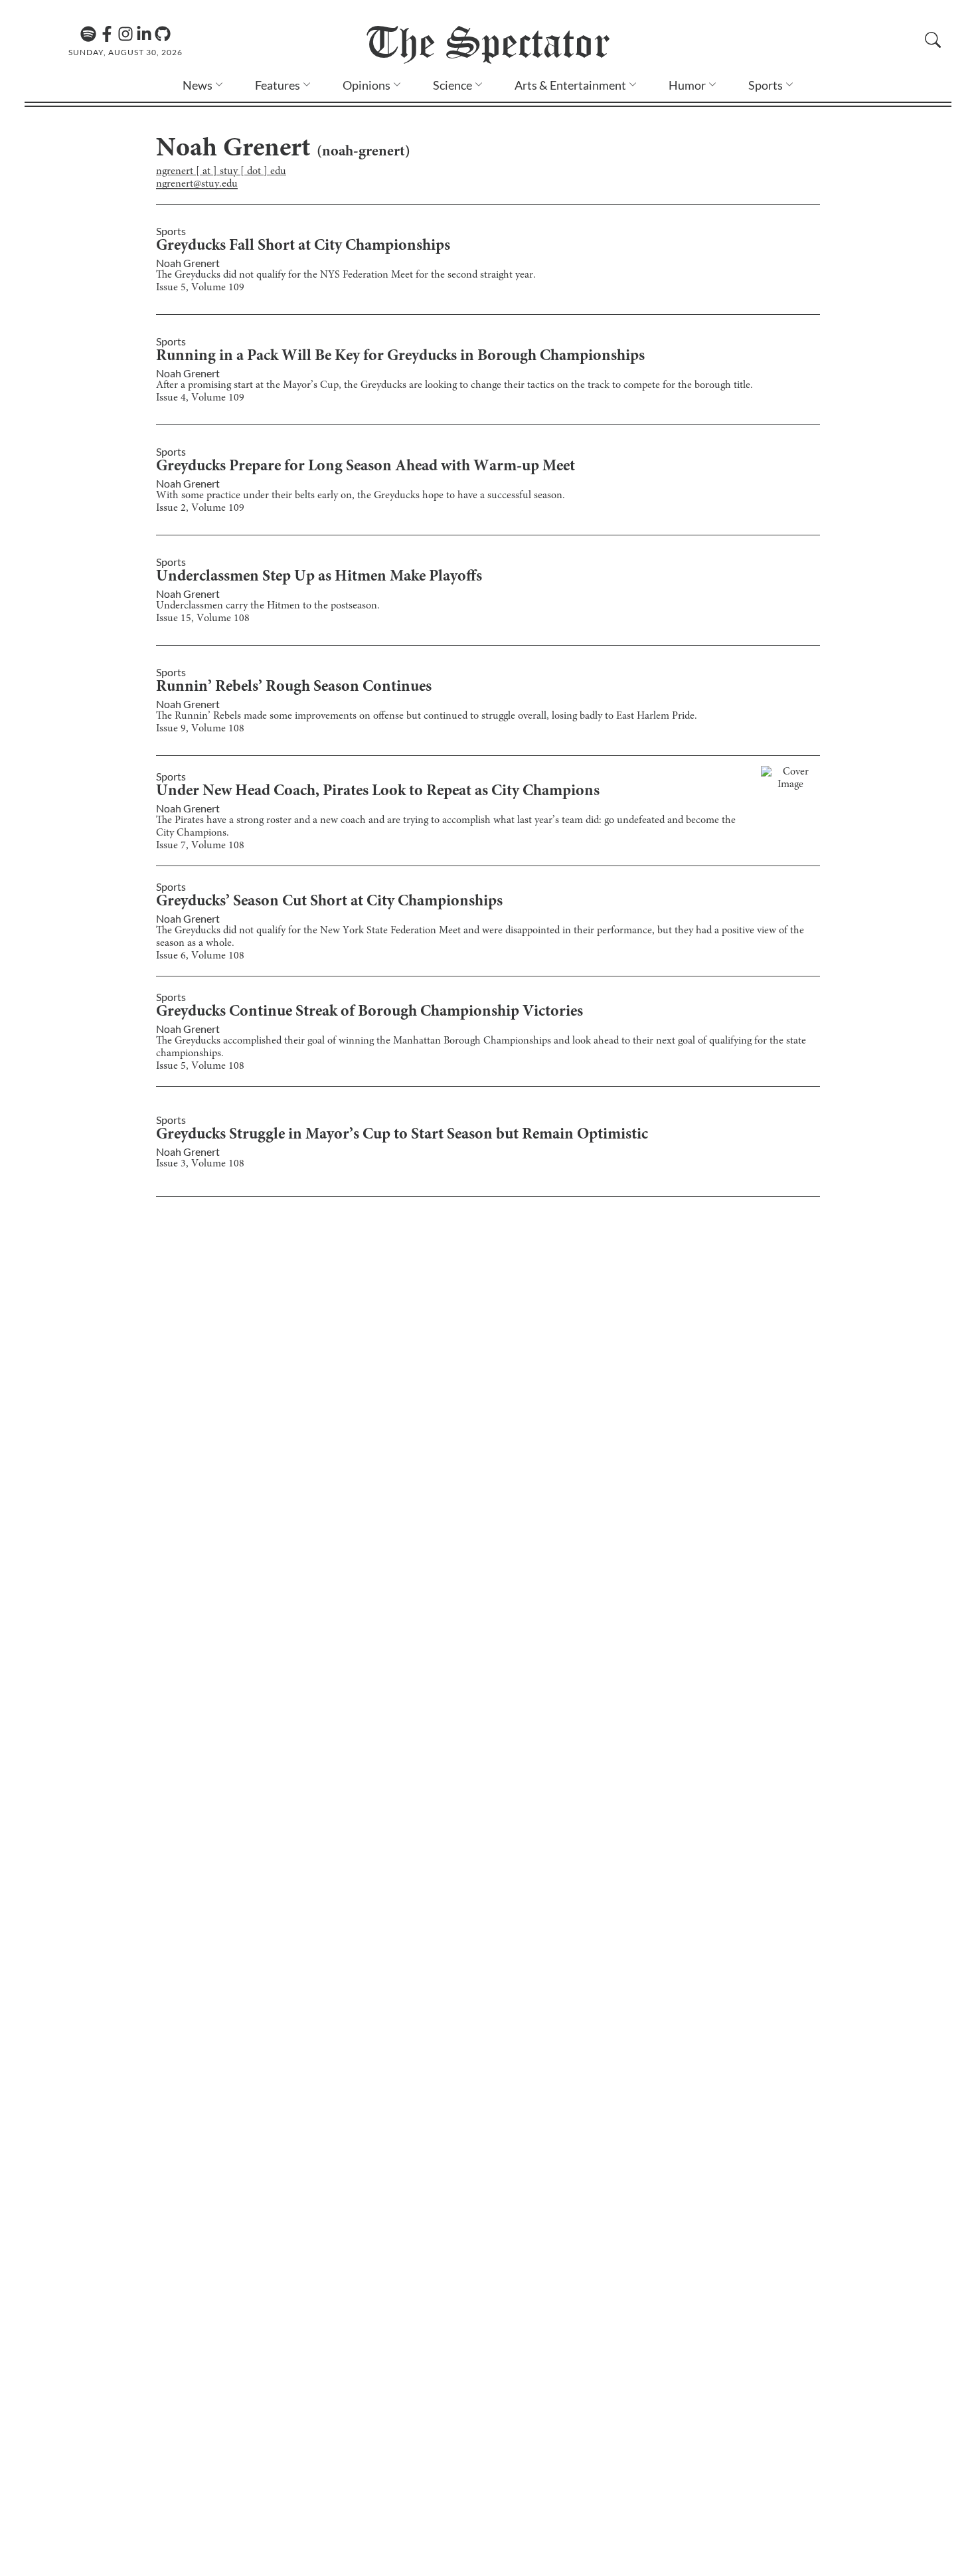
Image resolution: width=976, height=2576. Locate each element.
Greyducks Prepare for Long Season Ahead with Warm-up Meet (366, 467)
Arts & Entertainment (570, 85)
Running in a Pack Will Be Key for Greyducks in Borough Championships (400, 357)
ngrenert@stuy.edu (197, 184)
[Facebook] (107, 34)
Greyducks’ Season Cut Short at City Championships (329, 902)
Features (278, 85)
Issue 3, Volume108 (200, 1164)
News (198, 85)
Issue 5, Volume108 (200, 1066)
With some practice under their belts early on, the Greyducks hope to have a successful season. (361, 496)
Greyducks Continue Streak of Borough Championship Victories (369, 1012)
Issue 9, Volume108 (200, 729)
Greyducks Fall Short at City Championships (303, 246)
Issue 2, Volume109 (200, 508)
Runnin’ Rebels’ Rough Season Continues (294, 688)
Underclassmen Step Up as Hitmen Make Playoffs (319, 577)
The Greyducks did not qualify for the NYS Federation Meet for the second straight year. (346, 275)
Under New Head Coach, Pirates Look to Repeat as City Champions (378, 792)
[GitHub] (163, 34)
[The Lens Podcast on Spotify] (88, 34)
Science (452, 85)
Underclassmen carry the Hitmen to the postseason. (268, 606)
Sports (766, 85)
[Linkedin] (144, 34)
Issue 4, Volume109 (200, 398)
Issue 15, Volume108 (203, 618)
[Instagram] (125, 34)
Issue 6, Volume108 (200, 956)
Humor (687, 85)
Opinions (366, 85)
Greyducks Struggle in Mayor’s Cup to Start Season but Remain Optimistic (402, 1135)
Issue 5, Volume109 (200, 288)
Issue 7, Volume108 (200, 846)
